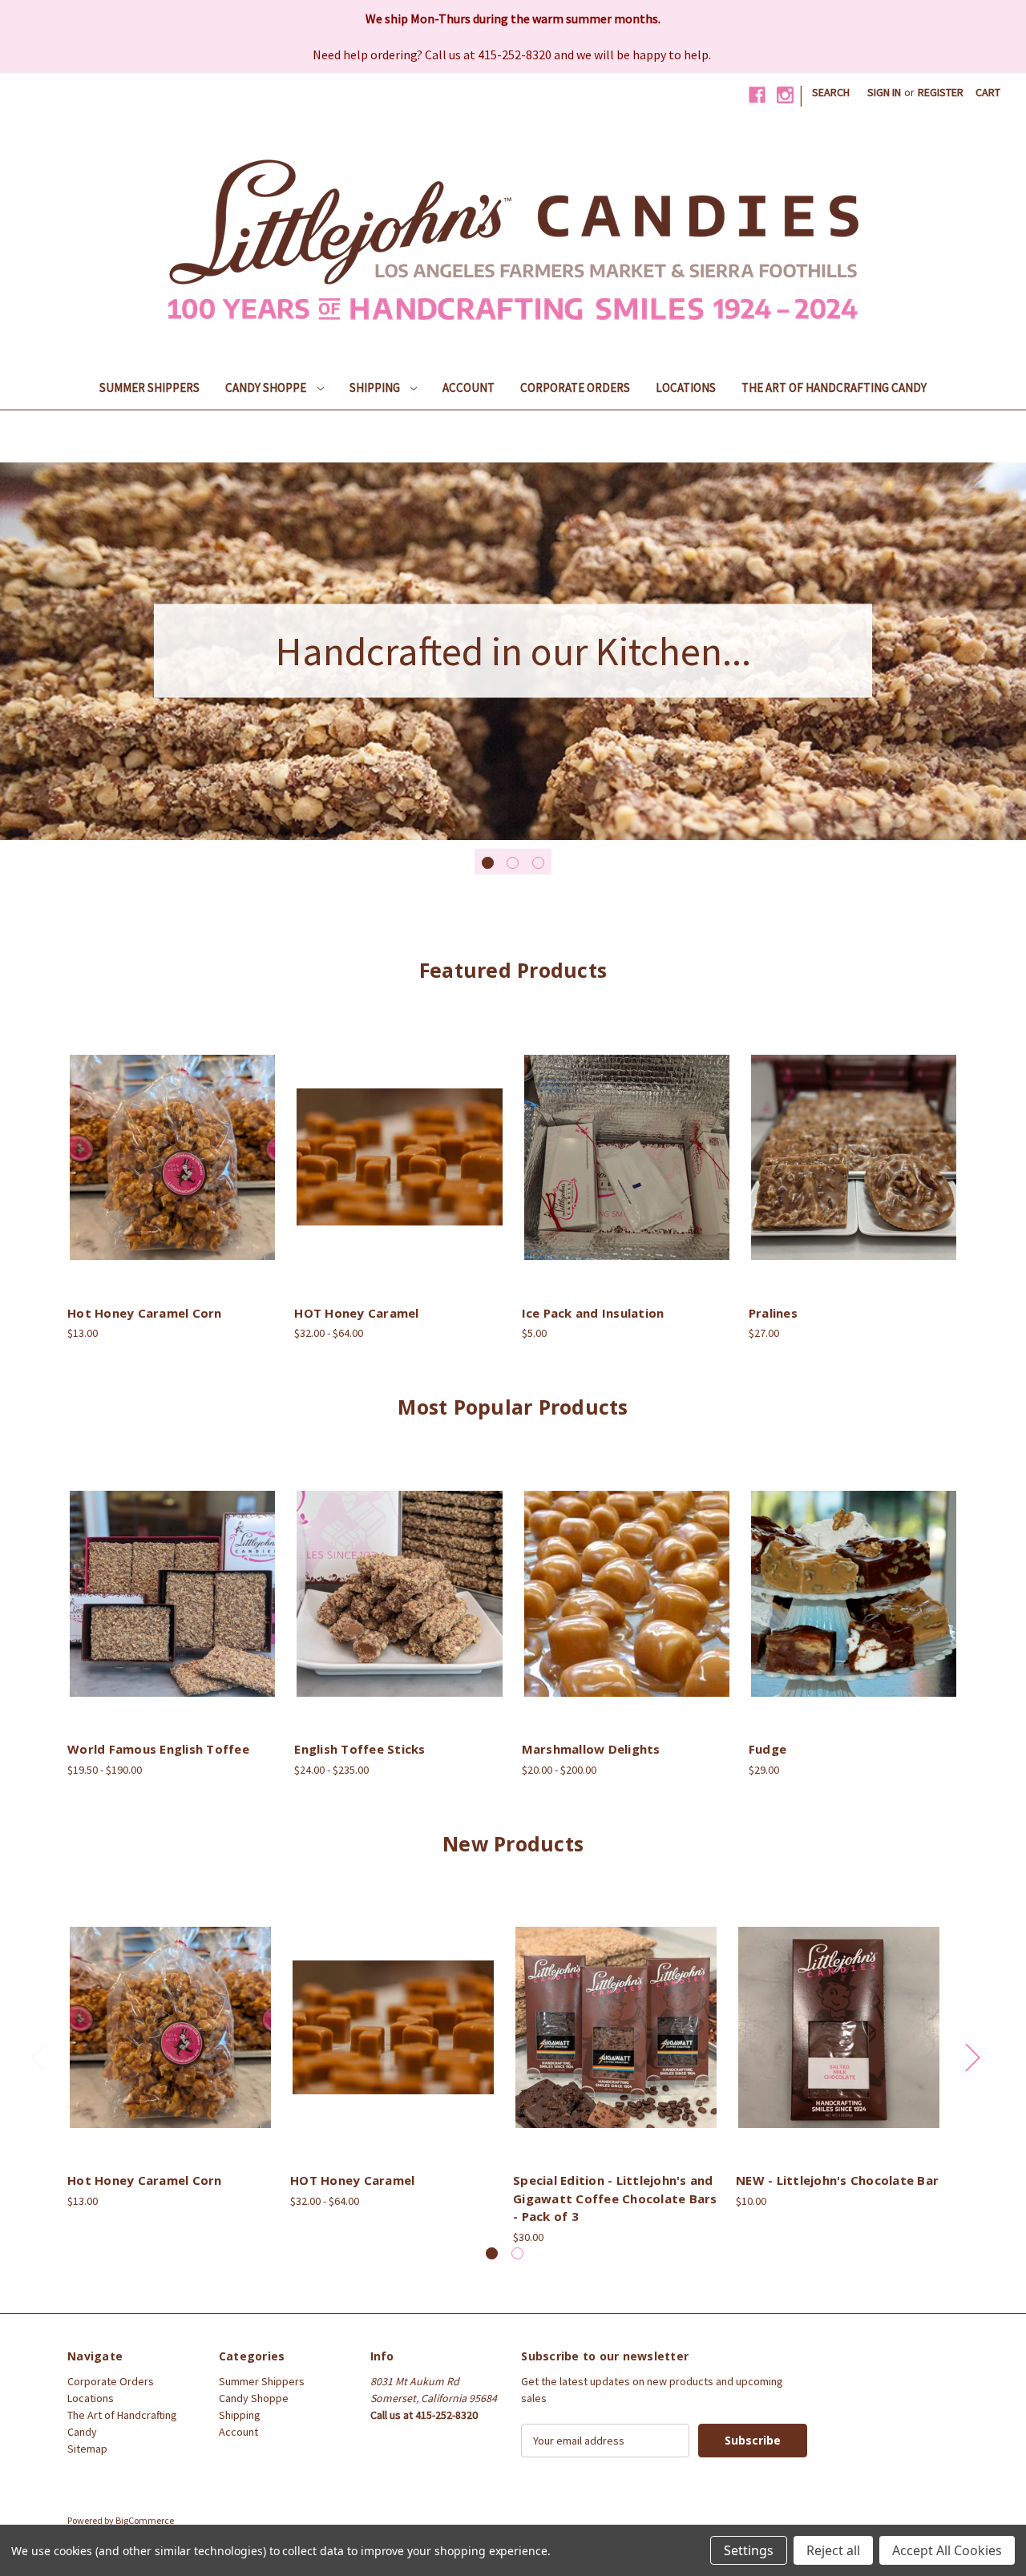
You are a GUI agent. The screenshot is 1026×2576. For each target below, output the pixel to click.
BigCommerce (145, 2520)
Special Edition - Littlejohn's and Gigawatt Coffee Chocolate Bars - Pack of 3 (615, 2198)
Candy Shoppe (267, 388)
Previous (38, 2057)
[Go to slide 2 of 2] (517, 2253)
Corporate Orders (575, 388)
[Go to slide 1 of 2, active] (492, 2253)
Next (972, 2057)
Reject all (833, 2550)
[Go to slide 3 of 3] (538, 863)
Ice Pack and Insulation (593, 1313)
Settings (749, 2550)
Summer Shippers (149, 388)
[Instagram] (785, 95)
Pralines (773, 1313)
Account (469, 388)
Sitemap (87, 2449)
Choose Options (400, 1171)
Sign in (884, 92)
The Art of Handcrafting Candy (834, 388)
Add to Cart (172, 1171)
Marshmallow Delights (591, 1749)
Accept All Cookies (947, 2550)
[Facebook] (757, 95)
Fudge (767, 1749)
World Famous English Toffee (158, 1749)
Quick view (170, 1143)
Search (831, 92)
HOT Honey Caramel (356, 1313)
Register (941, 92)
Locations (686, 388)
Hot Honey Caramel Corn (145, 1313)
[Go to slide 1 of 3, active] (488, 863)
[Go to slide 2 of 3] (513, 863)
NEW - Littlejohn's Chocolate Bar (837, 2180)
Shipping (376, 388)
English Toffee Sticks (360, 1749)
